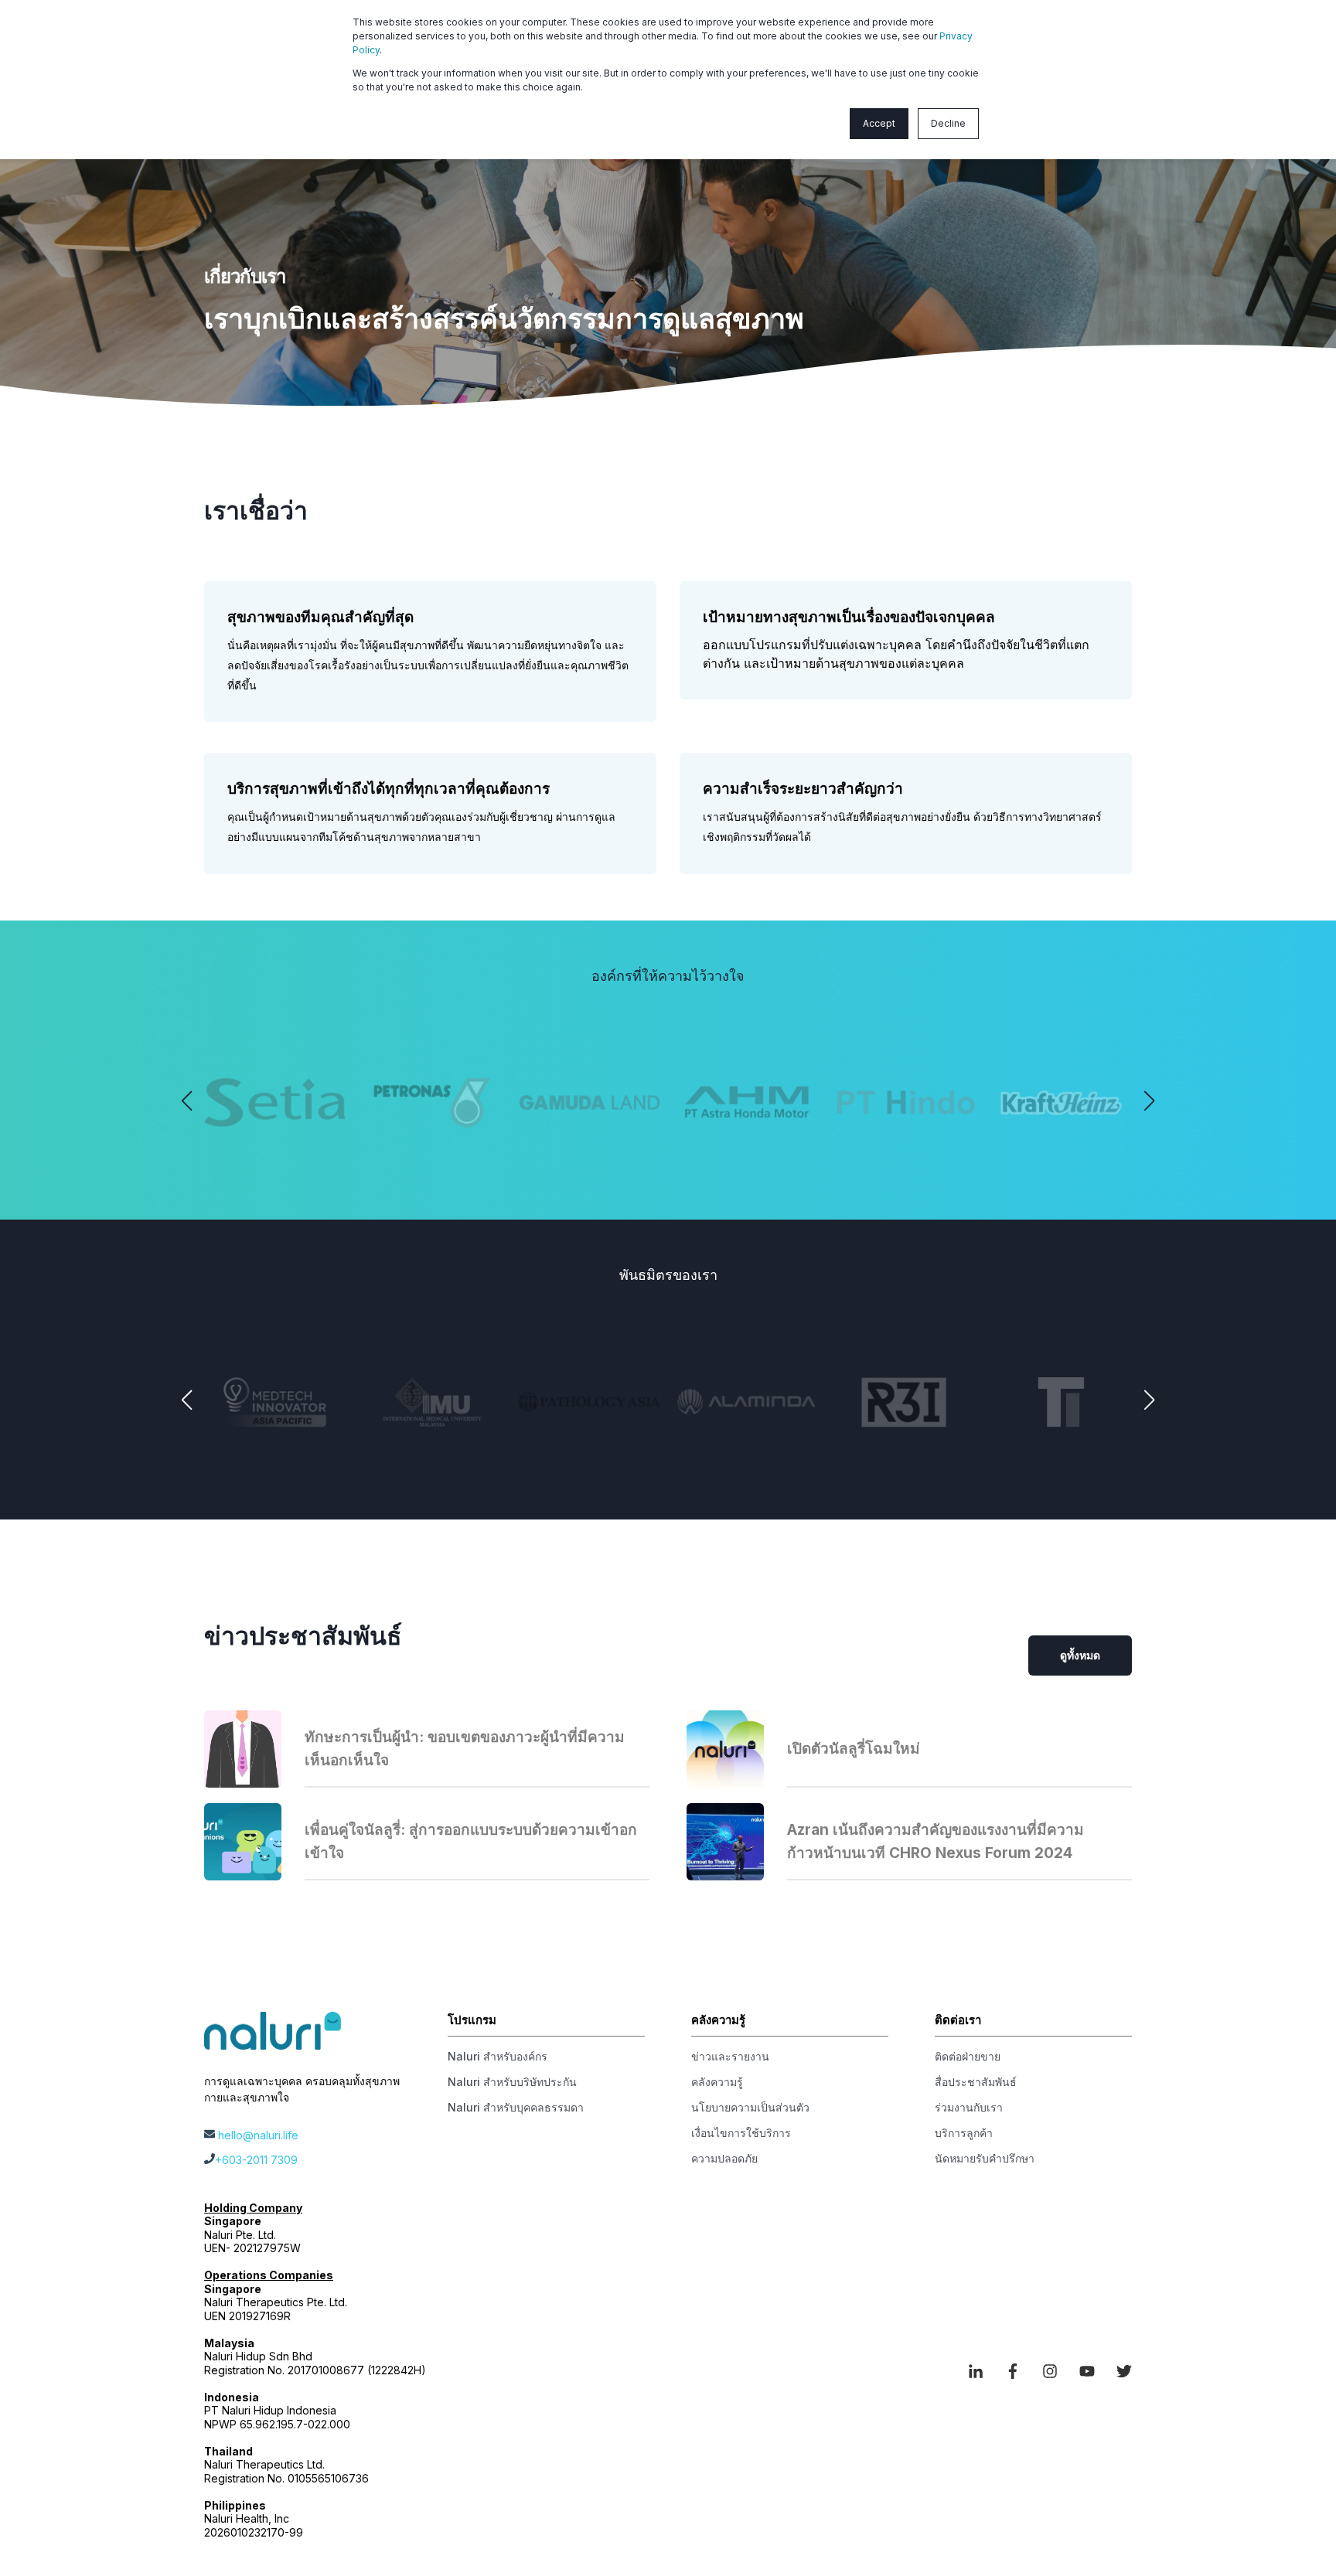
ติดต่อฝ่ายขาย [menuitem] (968, 2056)
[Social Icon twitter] (1119, 2371)
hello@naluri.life (258, 2135)
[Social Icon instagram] (1050, 2371)
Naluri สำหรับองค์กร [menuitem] (498, 2056)
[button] (187, 1101)
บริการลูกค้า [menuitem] (964, 2133)
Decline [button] (948, 123)
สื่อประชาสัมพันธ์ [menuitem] (976, 2082)
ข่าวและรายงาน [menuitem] (730, 2056)
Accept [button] (879, 123)
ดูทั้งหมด (1080, 1655)
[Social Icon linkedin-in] (981, 2371)
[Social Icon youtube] (1087, 2371)
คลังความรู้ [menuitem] (717, 2082)
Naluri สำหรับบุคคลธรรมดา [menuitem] (516, 2107)
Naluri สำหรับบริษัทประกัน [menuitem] (512, 2082)
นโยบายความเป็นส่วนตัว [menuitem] (750, 2107)
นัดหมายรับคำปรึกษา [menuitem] (985, 2158)
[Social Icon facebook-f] (1013, 2371)
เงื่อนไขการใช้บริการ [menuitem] (741, 2133)
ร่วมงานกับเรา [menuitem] (969, 2107)
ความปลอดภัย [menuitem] (724, 2158)
